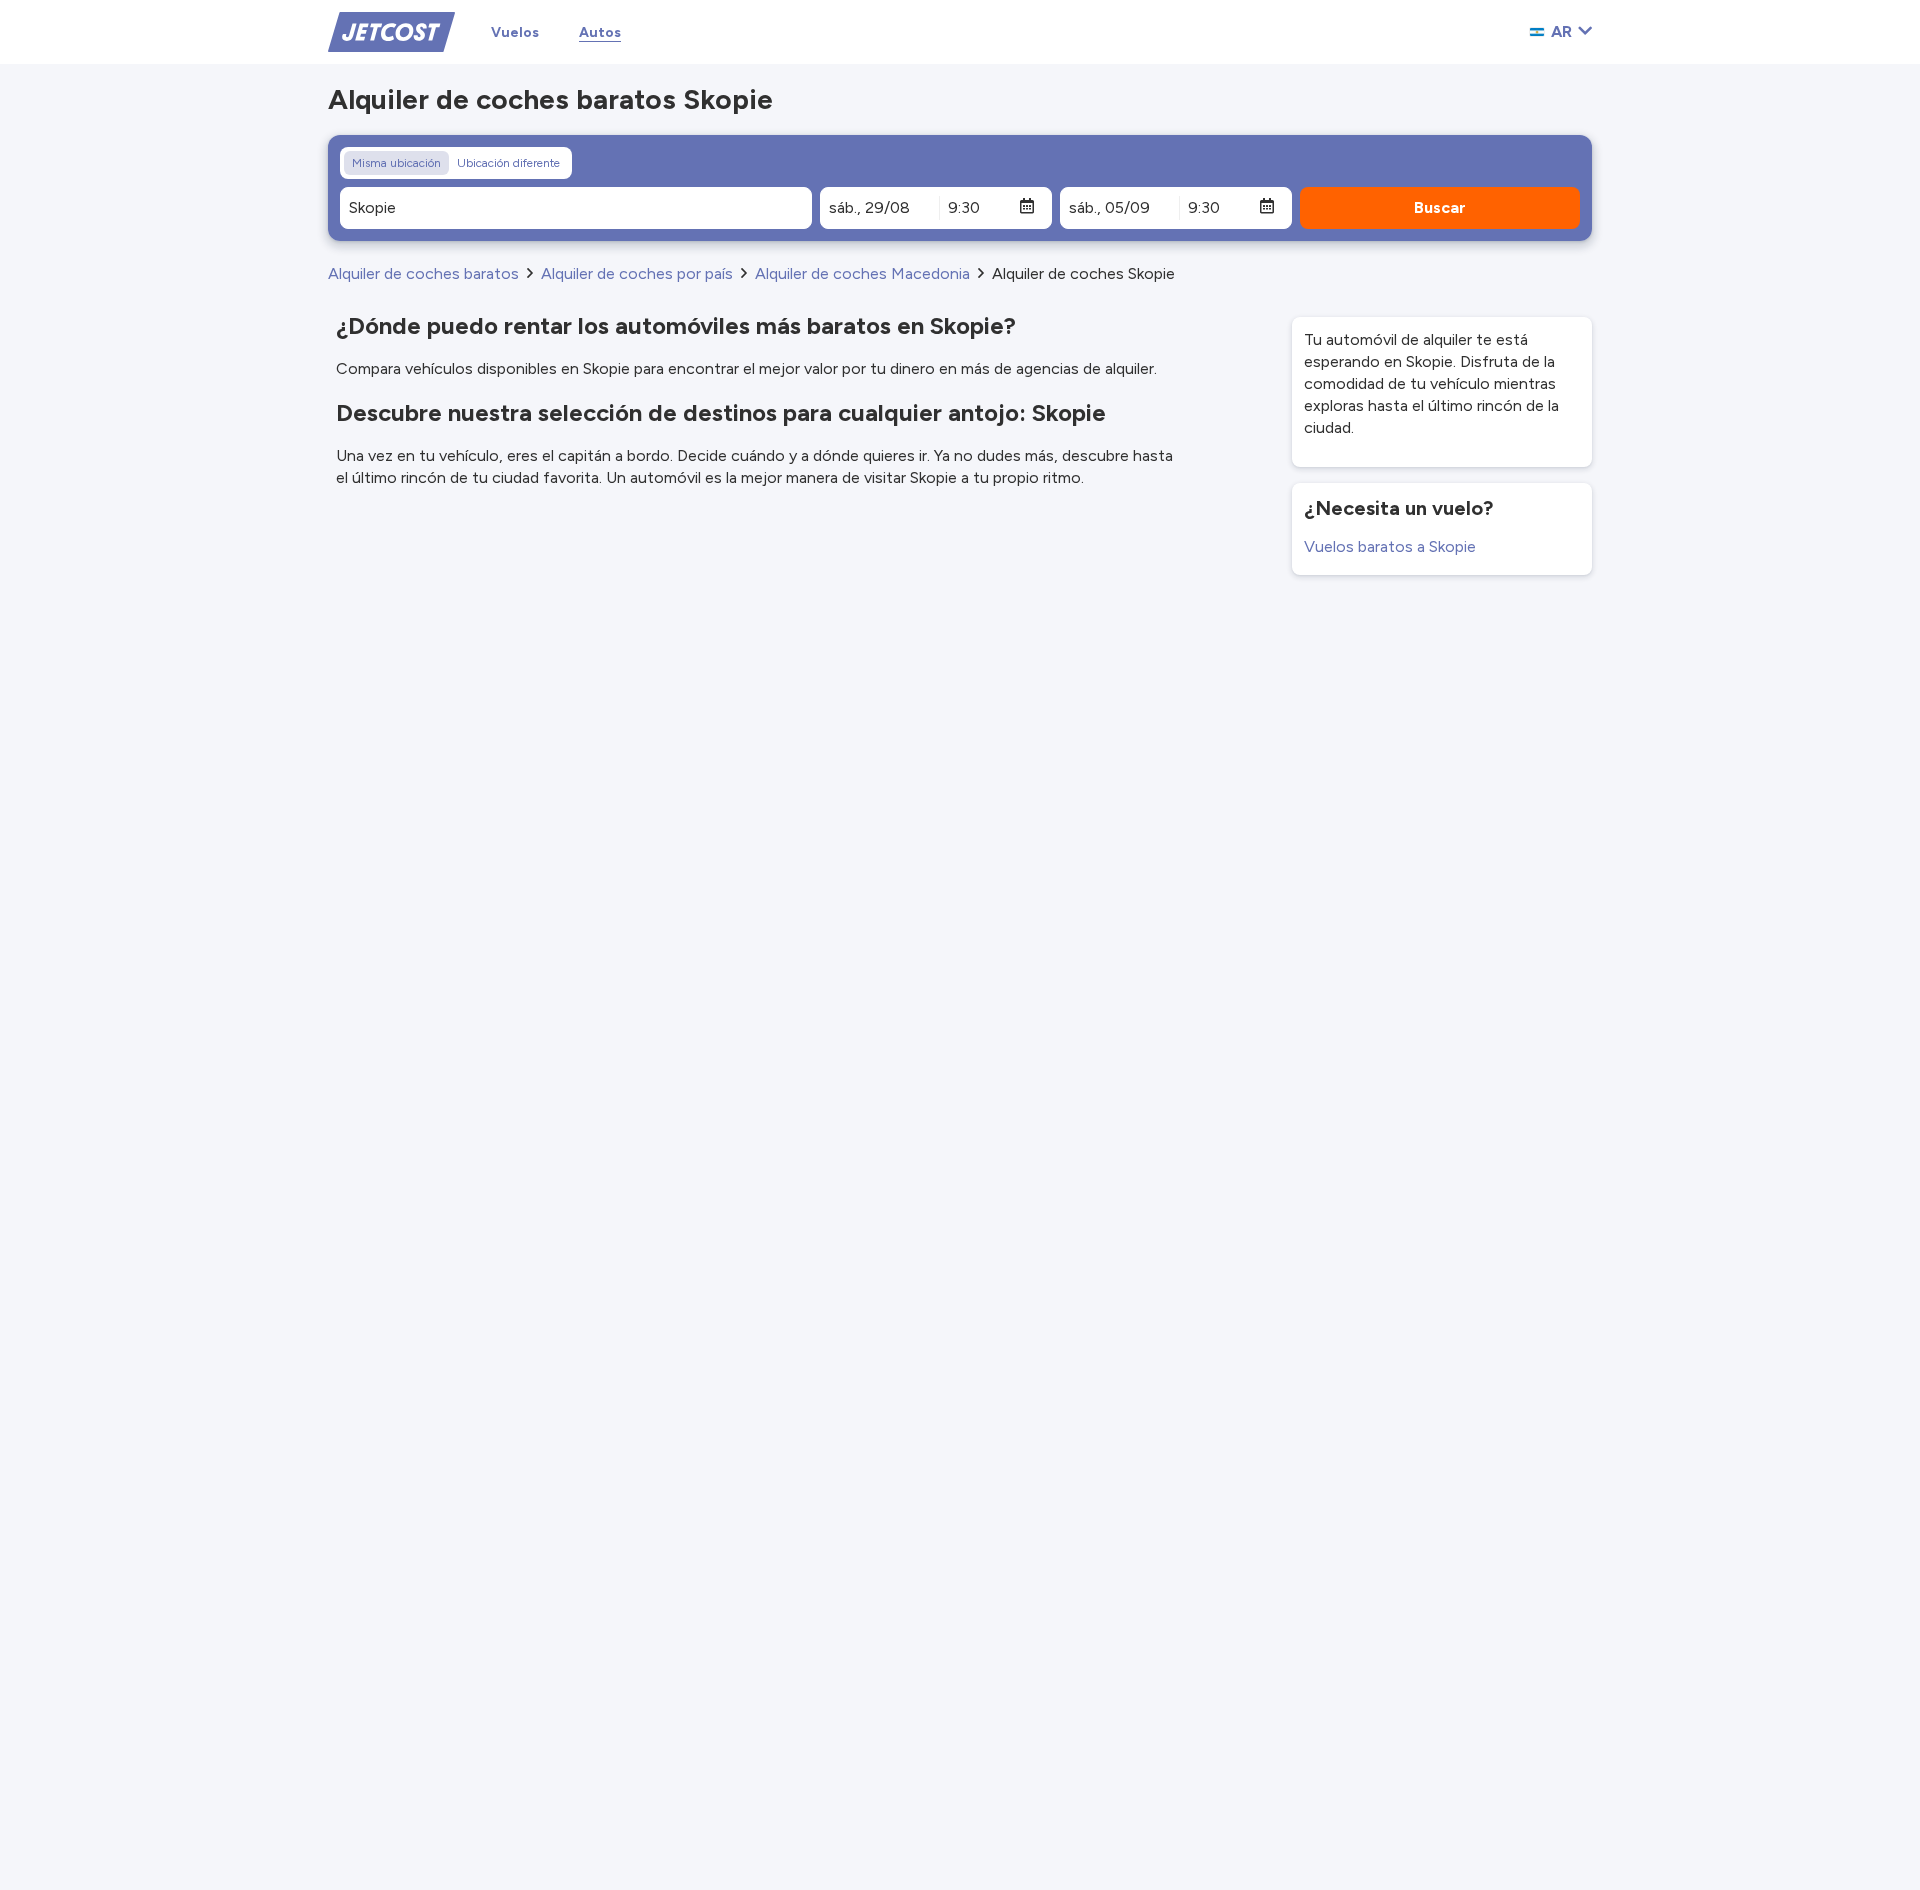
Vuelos (515, 32)
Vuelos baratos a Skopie (1390, 546)
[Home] (391, 30)
